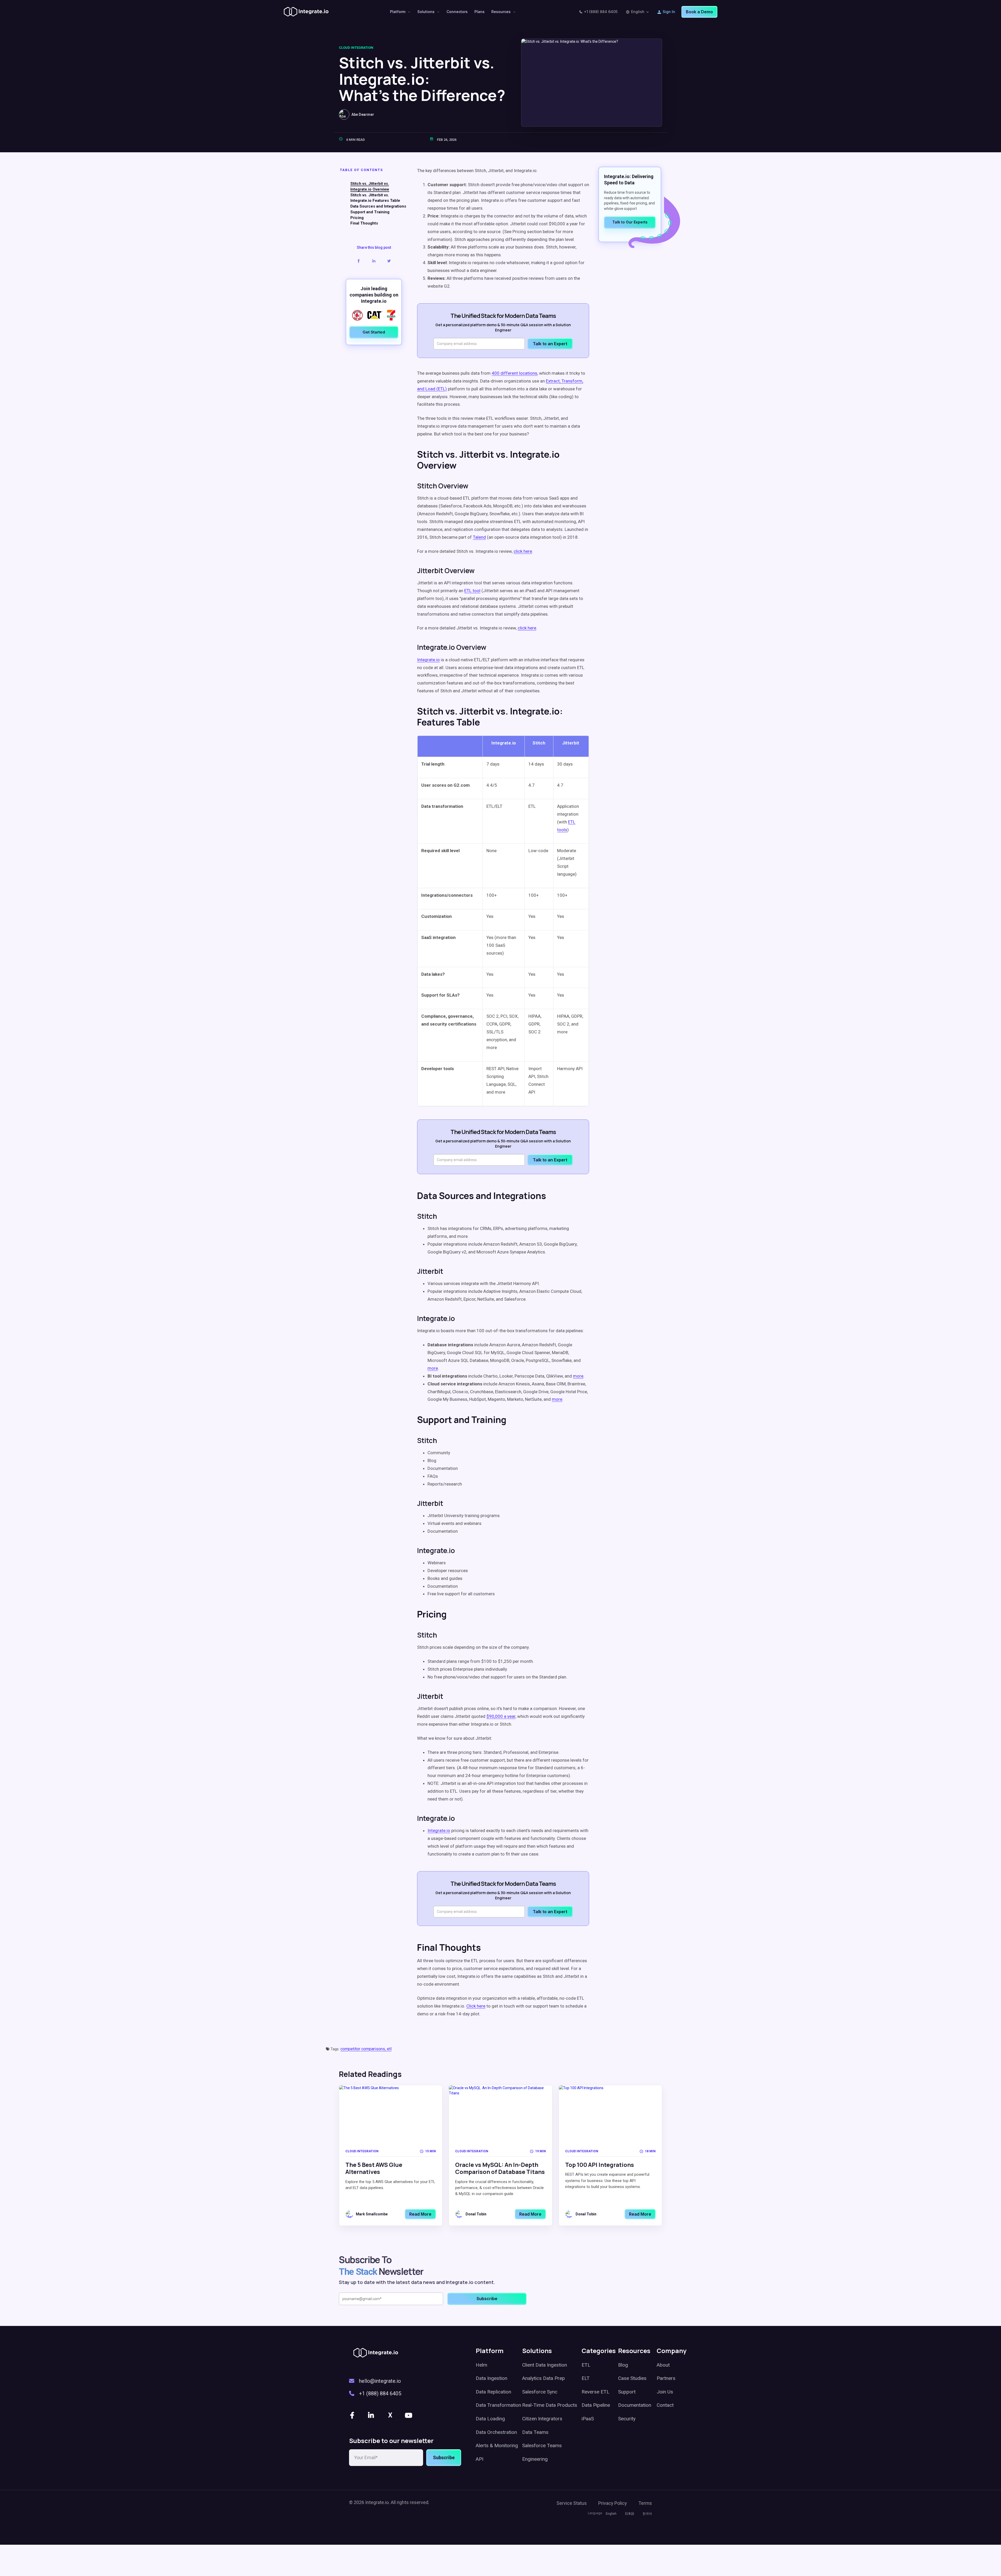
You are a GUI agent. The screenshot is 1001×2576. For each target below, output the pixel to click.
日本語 (630, 2514)
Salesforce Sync (540, 2392)
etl (389, 2049)
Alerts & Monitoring (497, 2445)
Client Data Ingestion (545, 2365)
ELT (586, 2378)
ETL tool (472, 591)
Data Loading (490, 2419)
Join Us (665, 2392)
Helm (481, 2365)
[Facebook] (353, 2415)
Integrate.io (439, 1831)
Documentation (635, 2405)
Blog (623, 2365)
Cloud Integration (356, 48)
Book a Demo (699, 12)
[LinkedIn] (371, 2415)
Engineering (535, 2459)
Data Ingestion (492, 2378)
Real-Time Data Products (550, 2405)
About (663, 2365)
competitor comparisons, (364, 2049)
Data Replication (493, 2392)
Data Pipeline (596, 2405)
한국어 (647, 2514)
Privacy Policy (613, 2503)
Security (627, 2419)
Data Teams (535, 2432)
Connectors (457, 12)
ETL (586, 2365)
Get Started (374, 332)
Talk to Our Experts (630, 222)
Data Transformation (498, 2405)
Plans (480, 12)
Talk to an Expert (550, 344)
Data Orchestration (496, 2432)
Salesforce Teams (542, 2445)
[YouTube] (409, 2415)
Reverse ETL (596, 2392)
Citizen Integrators (542, 2419)
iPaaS (588, 2419)
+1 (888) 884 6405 (601, 12)
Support (627, 2392)
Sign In (669, 12)
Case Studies (632, 2378)
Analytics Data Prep (544, 2378)
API (480, 2459)
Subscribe (444, 2457)
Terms (645, 2503)
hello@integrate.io (380, 2381)
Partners (666, 2378)
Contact (665, 2405)
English (638, 12)
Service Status (572, 2503)
